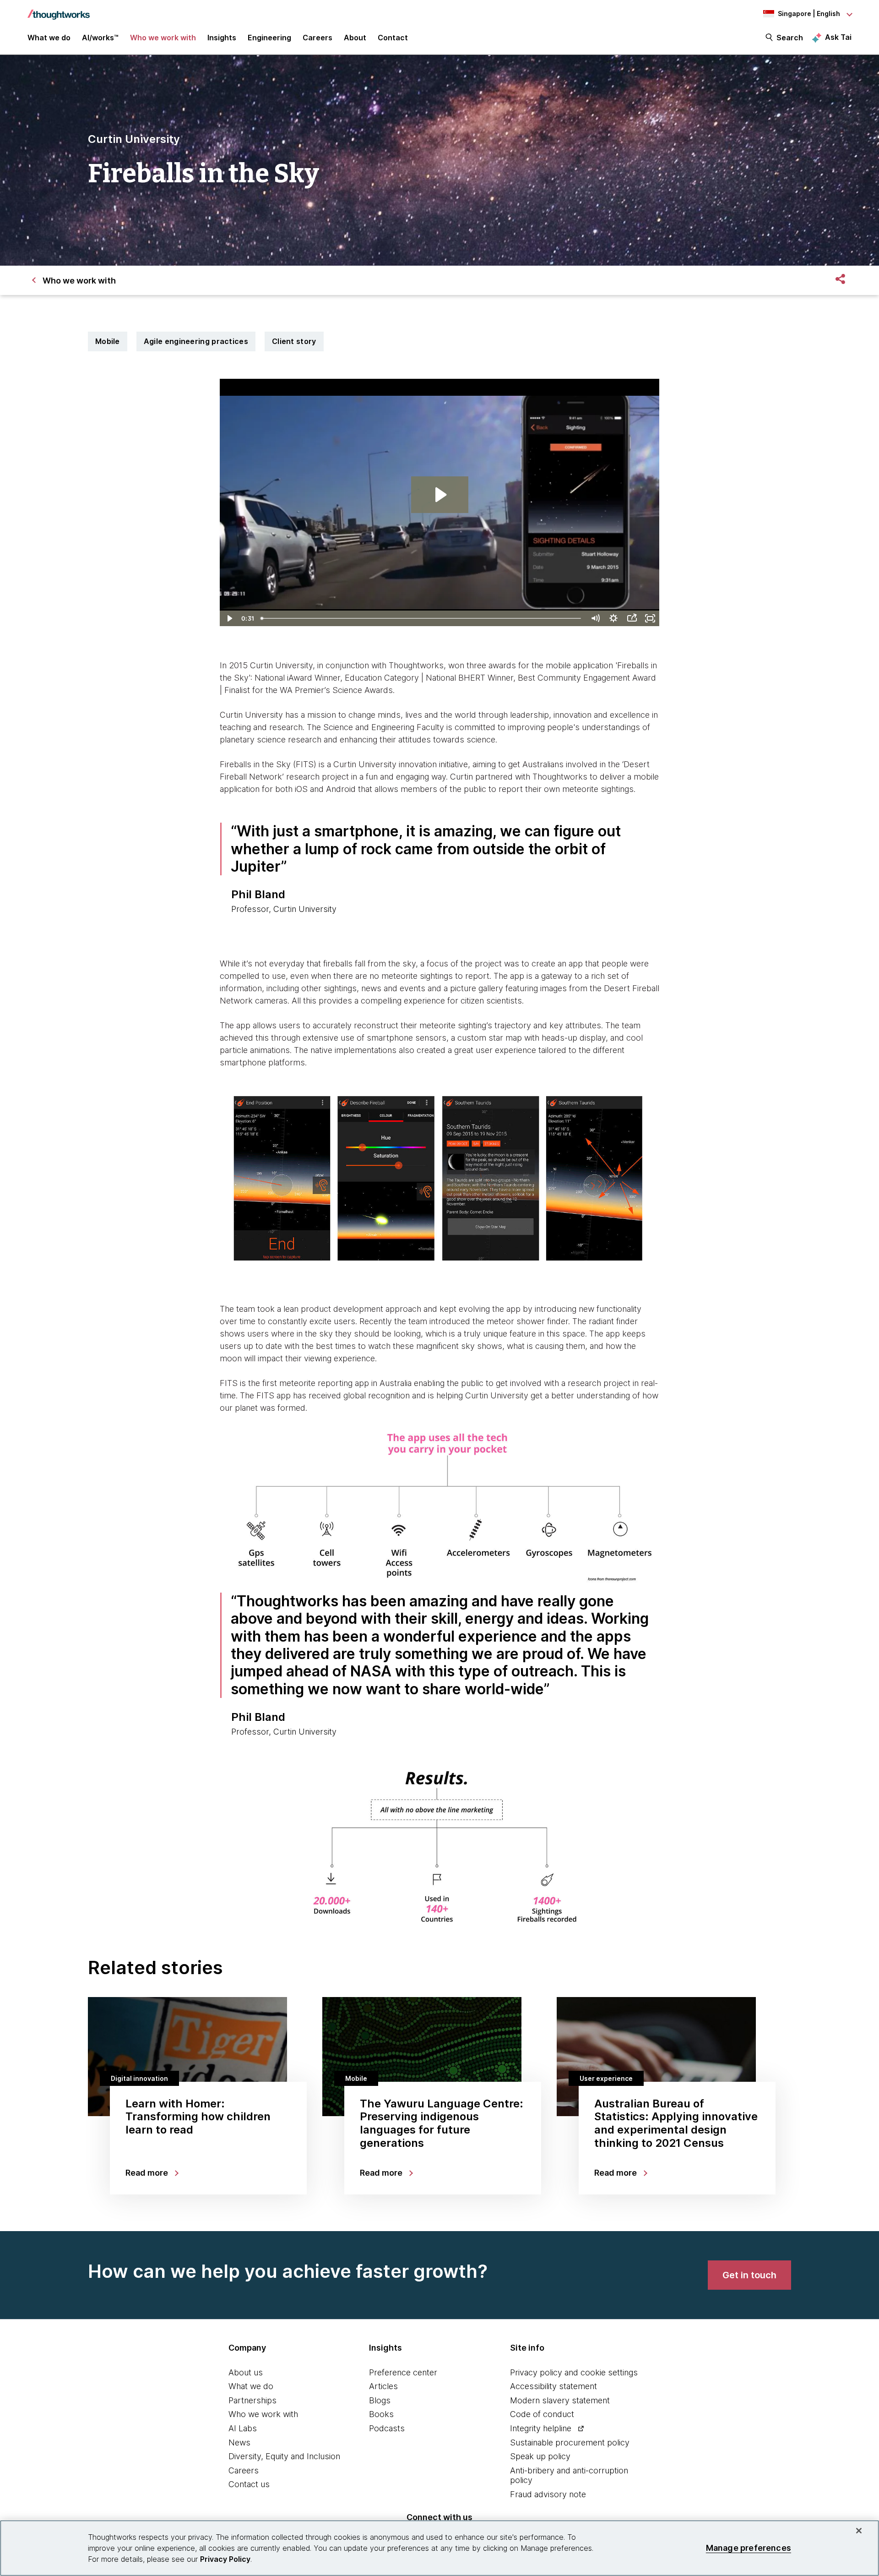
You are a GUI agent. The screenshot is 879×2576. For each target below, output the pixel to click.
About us (246, 2372)
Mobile (108, 341)
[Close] (859, 2531)
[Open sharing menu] (632, 618)
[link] (749, 2275)
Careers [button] (317, 38)
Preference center (403, 2372)
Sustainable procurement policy (570, 2442)
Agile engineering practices (196, 341)
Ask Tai (838, 37)
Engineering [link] (269, 38)
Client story (294, 341)
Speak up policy (540, 2456)
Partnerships (252, 2400)
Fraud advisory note (548, 2494)
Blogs (380, 2400)
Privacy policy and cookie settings (574, 2372)
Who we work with (263, 2414)
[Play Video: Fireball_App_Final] (440, 495)
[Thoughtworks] (59, 10)
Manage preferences (749, 2548)
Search (790, 38)
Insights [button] (222, 38)
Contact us (249, 2484)
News (239, 2442)
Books (381, 2414)
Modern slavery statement (560, 2400)
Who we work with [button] (163, 38)
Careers (244, 2470)
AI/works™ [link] (100, 38)
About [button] (355, 38)
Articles (383, 2386)
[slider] (422, 618)
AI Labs (243, 2428)
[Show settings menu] (613, 618)
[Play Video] (229, 618)
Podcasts (387, 2428)
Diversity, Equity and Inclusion (284, 2456)
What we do (251, 2386)
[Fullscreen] (650, 618)
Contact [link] (393, 38)
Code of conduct (542, 2414)
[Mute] (595, 618)
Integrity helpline (541, 2428)
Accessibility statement (553, 2386)
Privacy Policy (225, 2559)
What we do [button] (49, 38)
